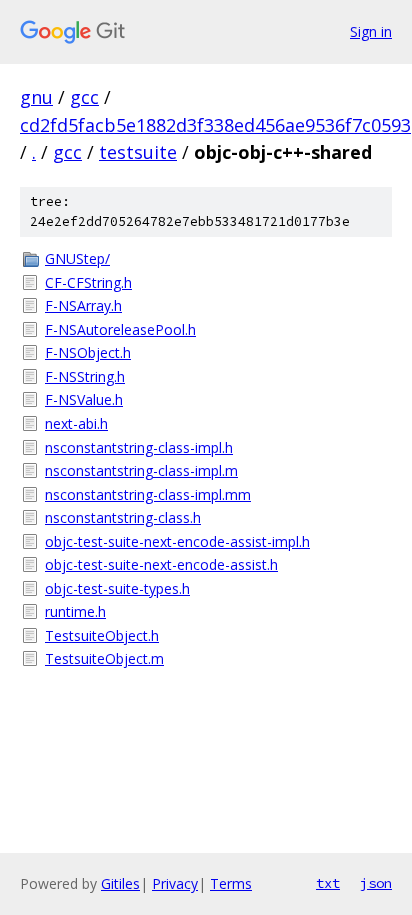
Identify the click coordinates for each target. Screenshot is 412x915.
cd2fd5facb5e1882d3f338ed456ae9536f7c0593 (215, 125)
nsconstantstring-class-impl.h (139, 447)
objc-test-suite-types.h (117, 588)
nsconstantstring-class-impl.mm (148, 494)
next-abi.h (76, 423)
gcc (84, 97)
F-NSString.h (85, 376)
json (376, 883)
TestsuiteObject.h (102, 635)
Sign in (371, 31)
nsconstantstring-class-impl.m (141, 470)
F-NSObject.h (88, 352)
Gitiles (120, 883)
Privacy (175, 883)
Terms (231, 883)
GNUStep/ (77, 258)
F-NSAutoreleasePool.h (120, 329)
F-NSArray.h (83, 305)
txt (328, 883)
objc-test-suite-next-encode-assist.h (161, 564)
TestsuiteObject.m (104, 658)
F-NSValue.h (84, 399)
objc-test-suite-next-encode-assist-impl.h (177, 541)
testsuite (138, 152)
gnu (36, 97)
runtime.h (75, 611)
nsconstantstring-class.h (123, 517)
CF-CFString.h (88, 282)
